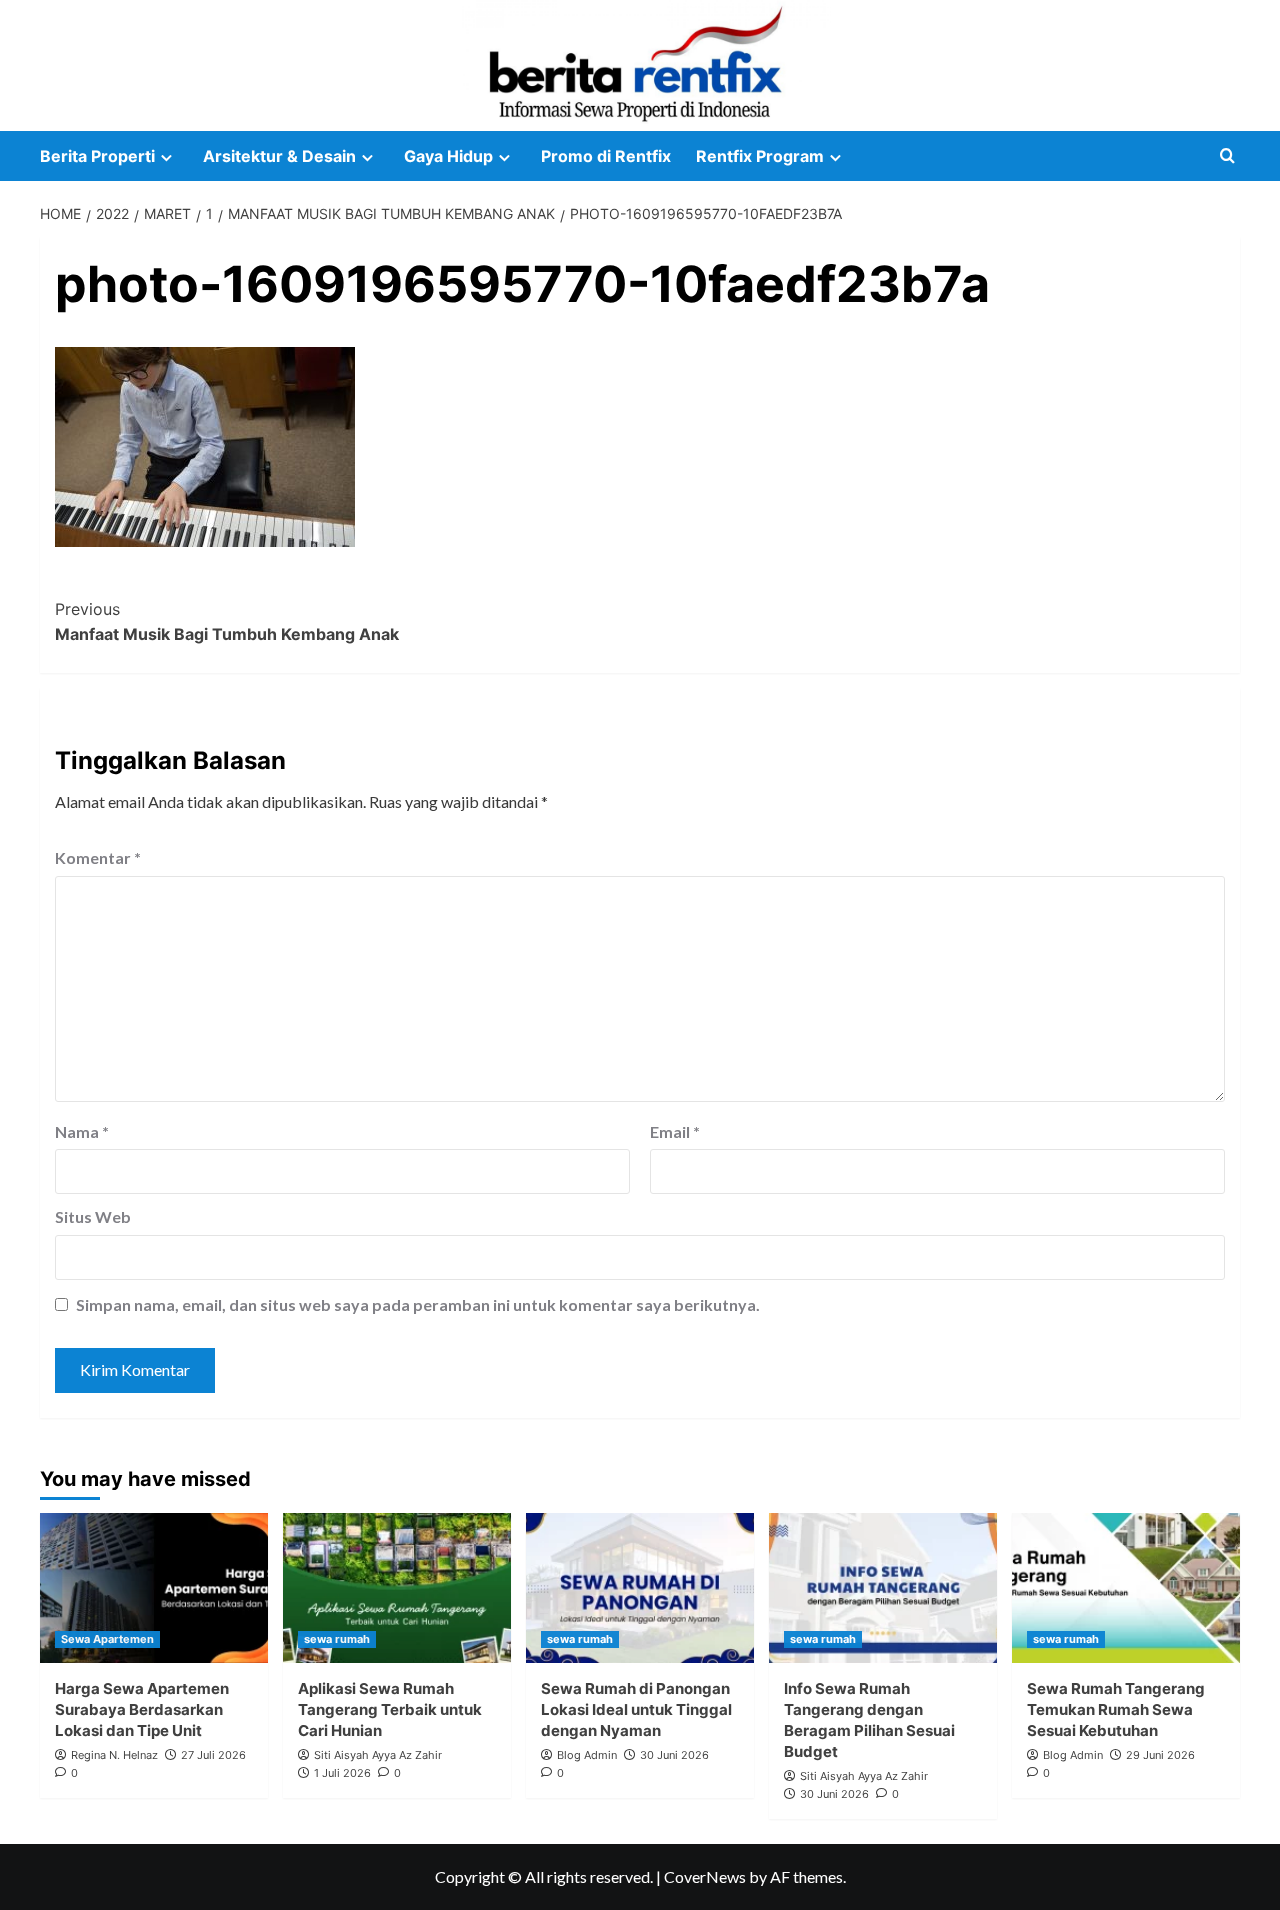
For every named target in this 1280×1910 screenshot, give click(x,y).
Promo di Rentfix (606, 156)
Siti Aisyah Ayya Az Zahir (378, 1755)
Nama (82, 1131)
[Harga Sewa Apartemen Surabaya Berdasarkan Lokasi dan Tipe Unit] (154, 1588)
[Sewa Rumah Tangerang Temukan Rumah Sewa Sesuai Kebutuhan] (1126, 1588)
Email (675, 1131)
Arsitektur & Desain (279, 156)
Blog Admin (587, 1755)
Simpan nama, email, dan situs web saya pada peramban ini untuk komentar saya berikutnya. (418, 1304)
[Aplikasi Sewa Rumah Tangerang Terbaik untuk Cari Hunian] (397, 1588)
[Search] (1227, 156)
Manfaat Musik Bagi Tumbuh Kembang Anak (227, 622)
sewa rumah (337, 1639)
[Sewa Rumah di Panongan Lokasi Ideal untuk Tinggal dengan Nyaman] (640, 1588)
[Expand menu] (166, 157)
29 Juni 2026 (1160, 1755)
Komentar (98, 857)
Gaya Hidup (448, 156)
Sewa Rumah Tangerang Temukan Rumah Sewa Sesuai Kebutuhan (1116, 1709)
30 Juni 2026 (674, 1755)
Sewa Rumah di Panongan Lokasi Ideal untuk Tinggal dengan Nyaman (636, 1709)
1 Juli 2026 (342, 1773)
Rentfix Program (760, 156)
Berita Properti (97, 156)
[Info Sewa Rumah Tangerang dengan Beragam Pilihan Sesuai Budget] (883, 1588)
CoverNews (705, 1876)
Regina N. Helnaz (114, 1755)
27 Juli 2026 (213, 1755)
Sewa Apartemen (107, 1639)
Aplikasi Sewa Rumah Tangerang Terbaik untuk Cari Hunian (390, 1709)
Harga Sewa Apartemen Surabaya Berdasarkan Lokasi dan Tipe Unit (142, 1709)
